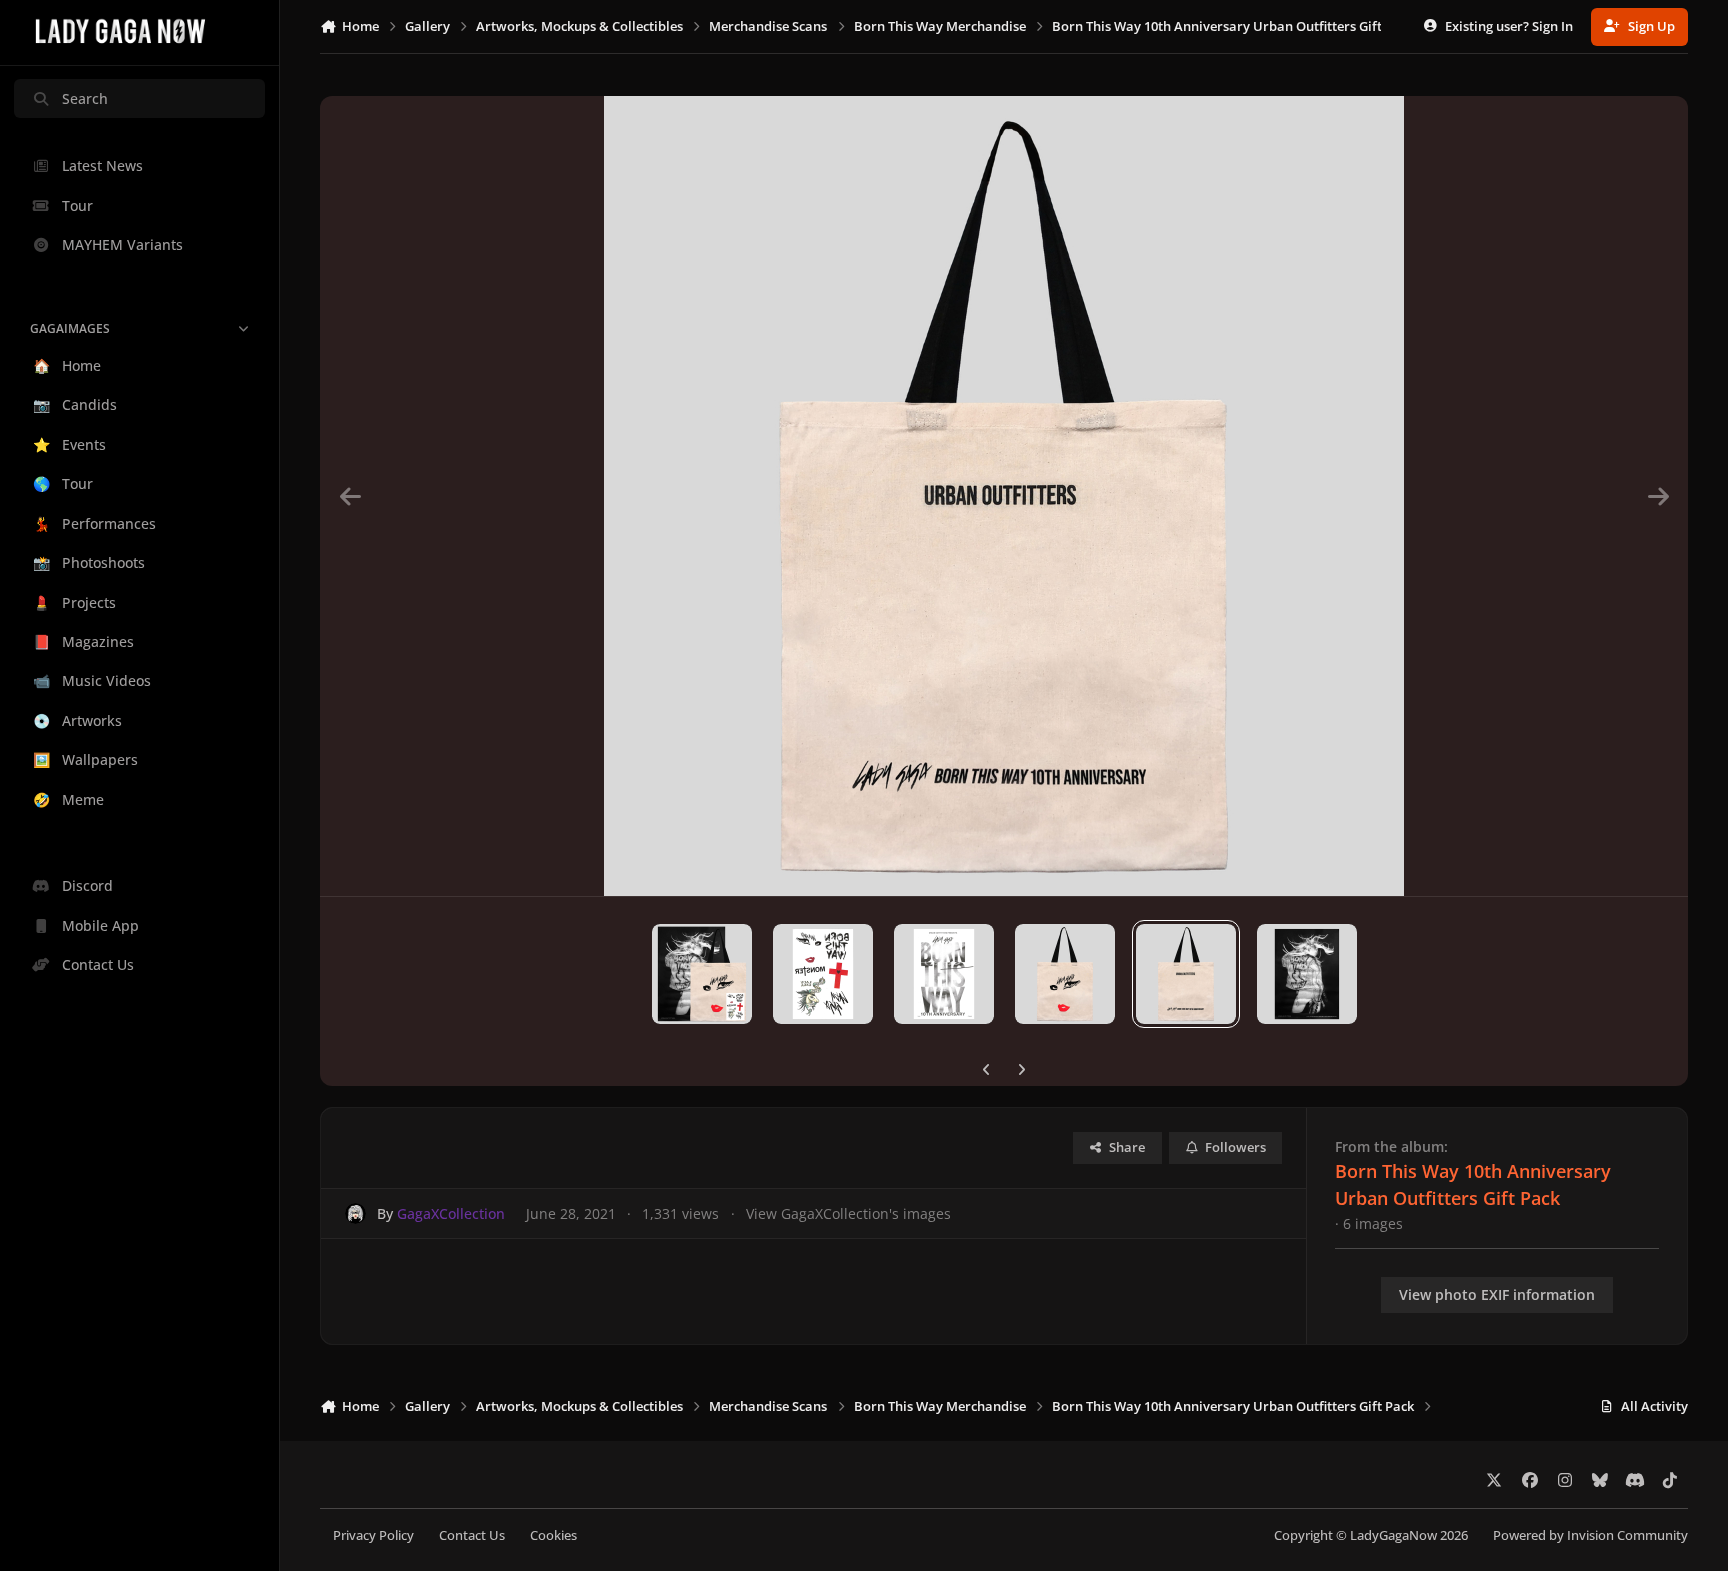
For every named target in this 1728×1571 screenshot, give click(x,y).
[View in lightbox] (1004, 496)
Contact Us (472, 1535)
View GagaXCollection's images (848, 1213)
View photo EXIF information (1497, 1294)
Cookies (553, 1535)
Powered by (1590, 1535)
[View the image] (702, 974)
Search (85, 98)
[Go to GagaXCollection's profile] (355, 1213)
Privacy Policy (373, 1535)
